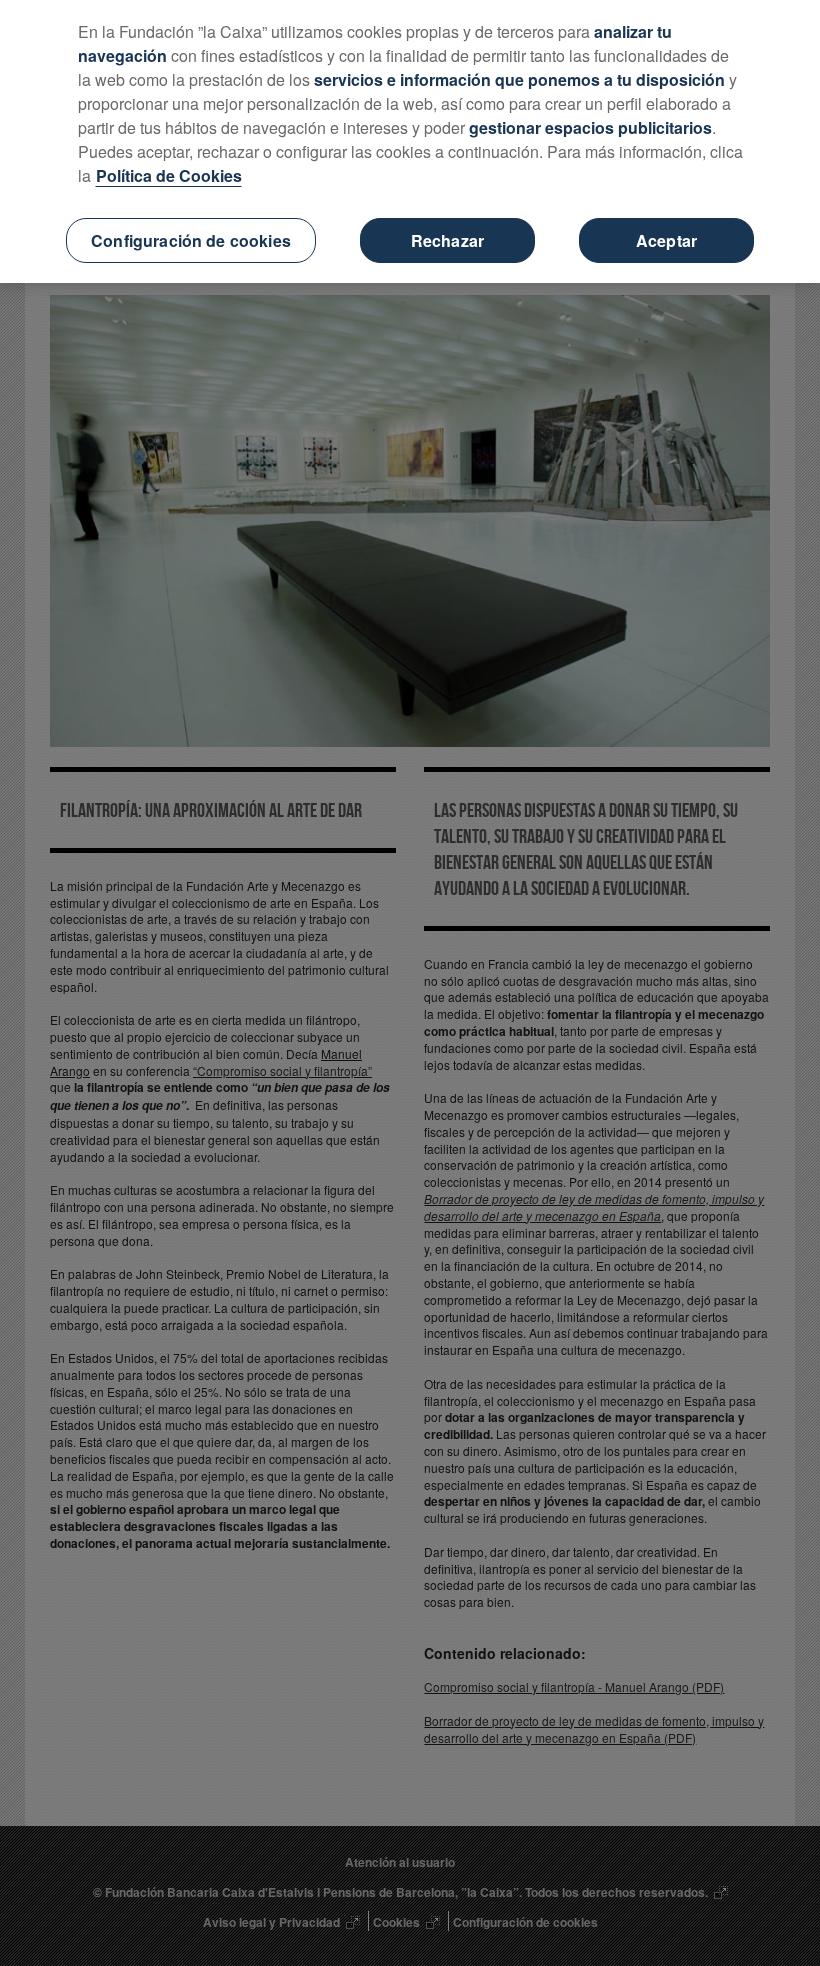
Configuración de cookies (191, 240)
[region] (410, 141)
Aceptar (666, 240)
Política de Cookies (169, 175)
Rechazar (447, 240)
